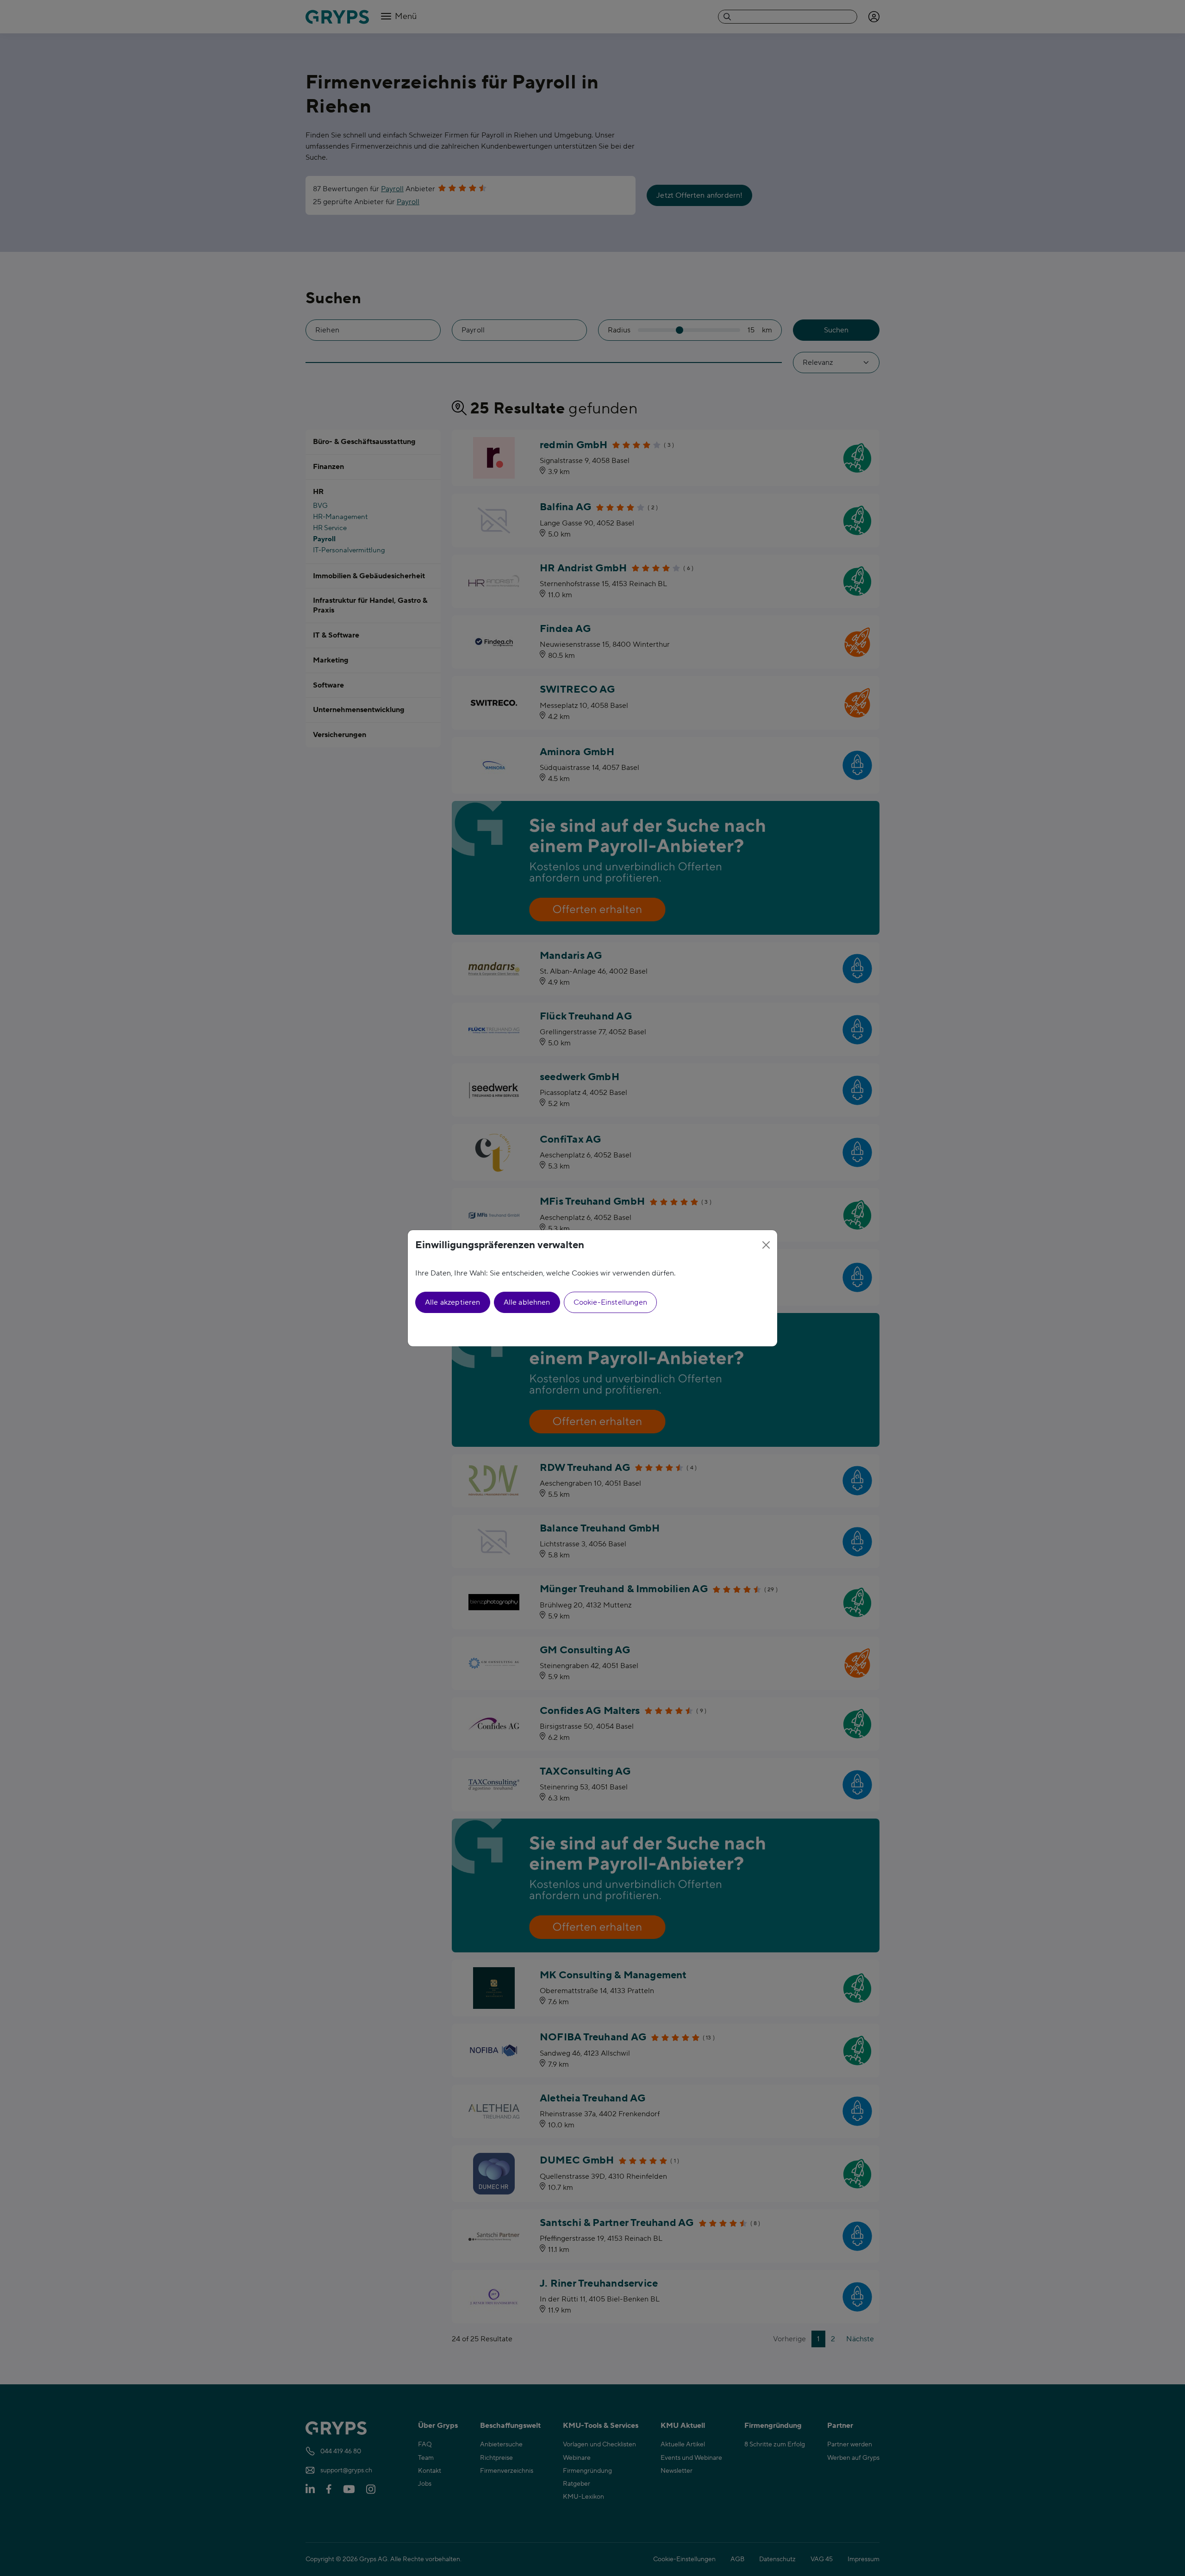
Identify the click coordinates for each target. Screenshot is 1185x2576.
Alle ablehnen (527, 1302)
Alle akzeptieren (453, 1302)
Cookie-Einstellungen (610, 1302)
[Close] (766, 1245)
